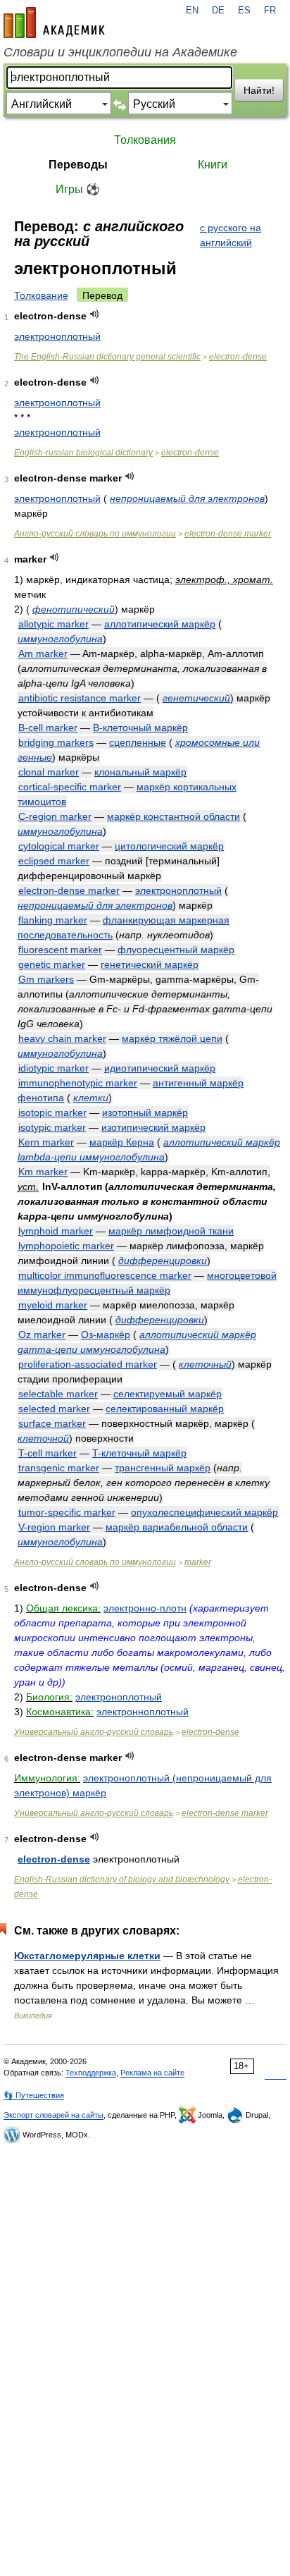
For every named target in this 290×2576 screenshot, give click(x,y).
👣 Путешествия (34, 2095)
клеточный (205, 1364)
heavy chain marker (62, 1038)
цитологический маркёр (169, 846)
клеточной (43, 1438)
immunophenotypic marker (78, 1083)
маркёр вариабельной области (177, 1527)
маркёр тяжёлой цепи (172, 1038)
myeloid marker (53, 1305)
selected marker (54, 1409)
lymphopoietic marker (66, 1246)
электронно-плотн (145, 1608)
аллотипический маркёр (160, 624)
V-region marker (54, 1527)
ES (244, 11)
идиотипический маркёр (160, 1068)
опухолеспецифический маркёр (204, 1512)
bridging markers (56, 742)
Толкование (41, 295)
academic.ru (54, 23)
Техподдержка (91, 2073)
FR (270, 11)
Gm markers (46, 979)
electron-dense (238, 357)
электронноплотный (143, 1712)
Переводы (78, 165)
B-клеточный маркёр (140, 728)
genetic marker (52, 964)
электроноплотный (57, 336)
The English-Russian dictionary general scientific (107, 357)
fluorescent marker (60, 950)
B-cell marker (48, 728)
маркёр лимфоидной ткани (171, 1231)
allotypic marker (53, 624)
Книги (213, 165)
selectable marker (58, 1394)
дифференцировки (163, 1261)
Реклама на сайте (152, 2073)
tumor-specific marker (67, 1512)
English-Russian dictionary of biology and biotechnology (122, 1879)
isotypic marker (52, 1127)
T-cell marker (48, 1453)
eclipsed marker (54, 861)
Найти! (259, 90)
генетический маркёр (150, 964)
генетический (196, 698)
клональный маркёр (140, 772)
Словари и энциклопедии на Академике (120, 52)
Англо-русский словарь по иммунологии (95, 534)
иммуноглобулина (60, 639)
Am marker (43, 654)
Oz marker (42, 1335)
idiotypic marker (53, 1068)
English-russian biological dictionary (83, 453)
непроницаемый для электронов (187, 498)
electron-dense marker (228, 534)
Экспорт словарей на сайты (53, 2115)
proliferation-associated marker (88, 1364)
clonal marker (49, 772)
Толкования (145, 140)
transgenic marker (59, 1468)
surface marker (52, 1423)
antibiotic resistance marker (80, 698)
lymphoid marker (56, 1231)
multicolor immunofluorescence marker (105, 1275)
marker (198, 1562)
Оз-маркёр (106, 1335)
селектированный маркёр (165, 1409)
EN (192, 11)
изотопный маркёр (145, 1112)
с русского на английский (231, 235)
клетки (91, 1098)
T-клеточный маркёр (139, 1453)
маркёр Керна (122, 1142)
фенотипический (74, 609)
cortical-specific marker (70, 787)
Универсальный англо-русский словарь (94, 1732)
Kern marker (46, 1142)
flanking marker (53, 920)
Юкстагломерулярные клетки (87, 1956)
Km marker (43, 1172)
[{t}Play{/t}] (95, 314)
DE (218, 11)
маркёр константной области (174, 816)
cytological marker (59, 846)
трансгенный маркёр (163, 1468)
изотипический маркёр (153, 1127)
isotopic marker (52, 1112)
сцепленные (138, 742)
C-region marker (55, 816)
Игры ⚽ (78, 189)
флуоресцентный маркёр (176, 950)
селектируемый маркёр (168, 1394)
